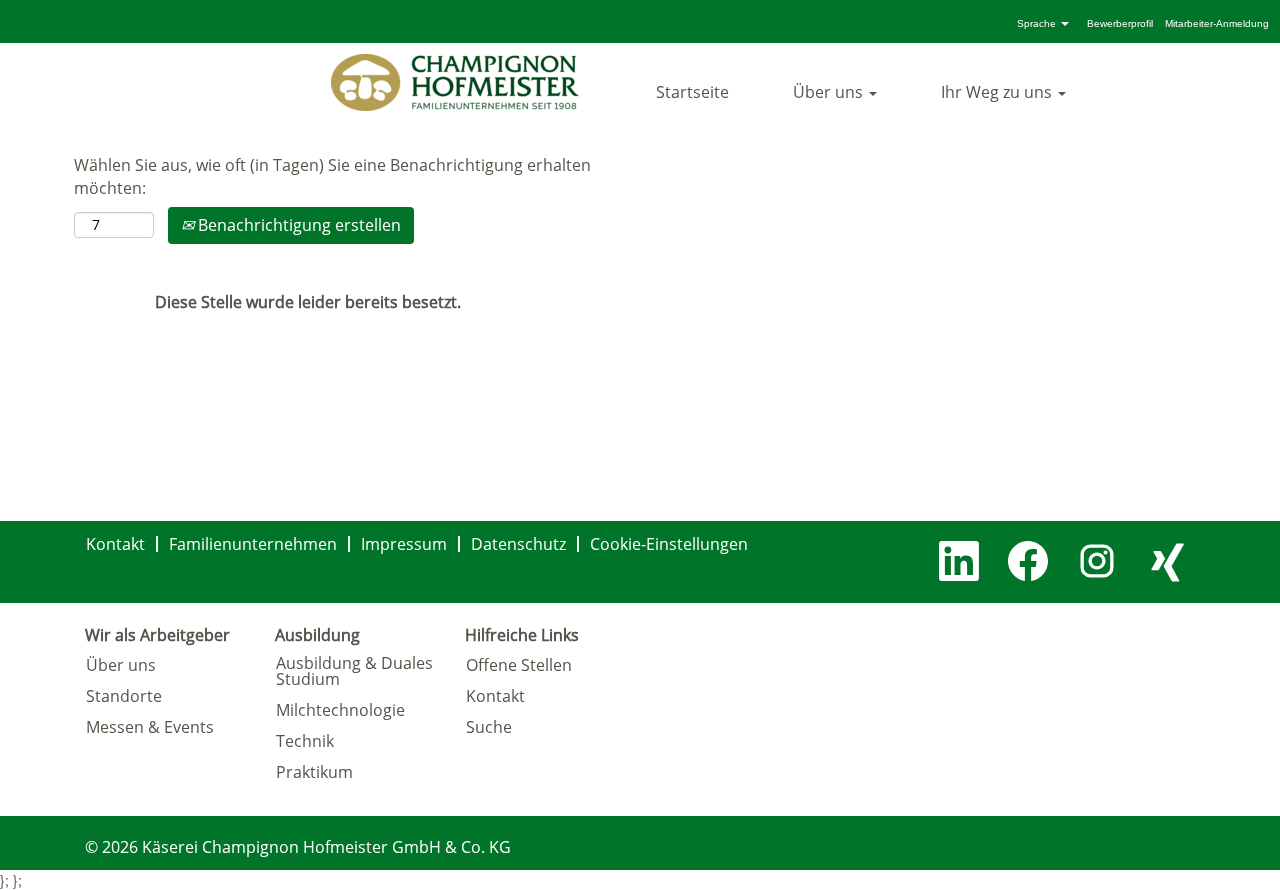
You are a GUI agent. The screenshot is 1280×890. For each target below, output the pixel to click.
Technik (305, 741)
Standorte (124, 696)
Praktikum (314, 772)
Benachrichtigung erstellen (297, 225)
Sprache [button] (1038, 23)
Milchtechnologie (340, 710)
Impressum (404, 544)
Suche (489, 727)
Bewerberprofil (1120, 23)
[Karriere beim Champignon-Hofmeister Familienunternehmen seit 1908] (455, 82)
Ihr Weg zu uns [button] (998, 92)
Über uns (121, 665)
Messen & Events (150, 727)
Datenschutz (518, 544)
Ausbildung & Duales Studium (354, 671)
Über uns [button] (830, 92)
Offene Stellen (519, 665)
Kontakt (115, 544)
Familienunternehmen (253, 544)
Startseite (692, 92)
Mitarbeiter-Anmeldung (1217, 23)
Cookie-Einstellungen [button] (669, 544)
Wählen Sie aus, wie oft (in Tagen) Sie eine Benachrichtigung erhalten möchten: (332, 176)
